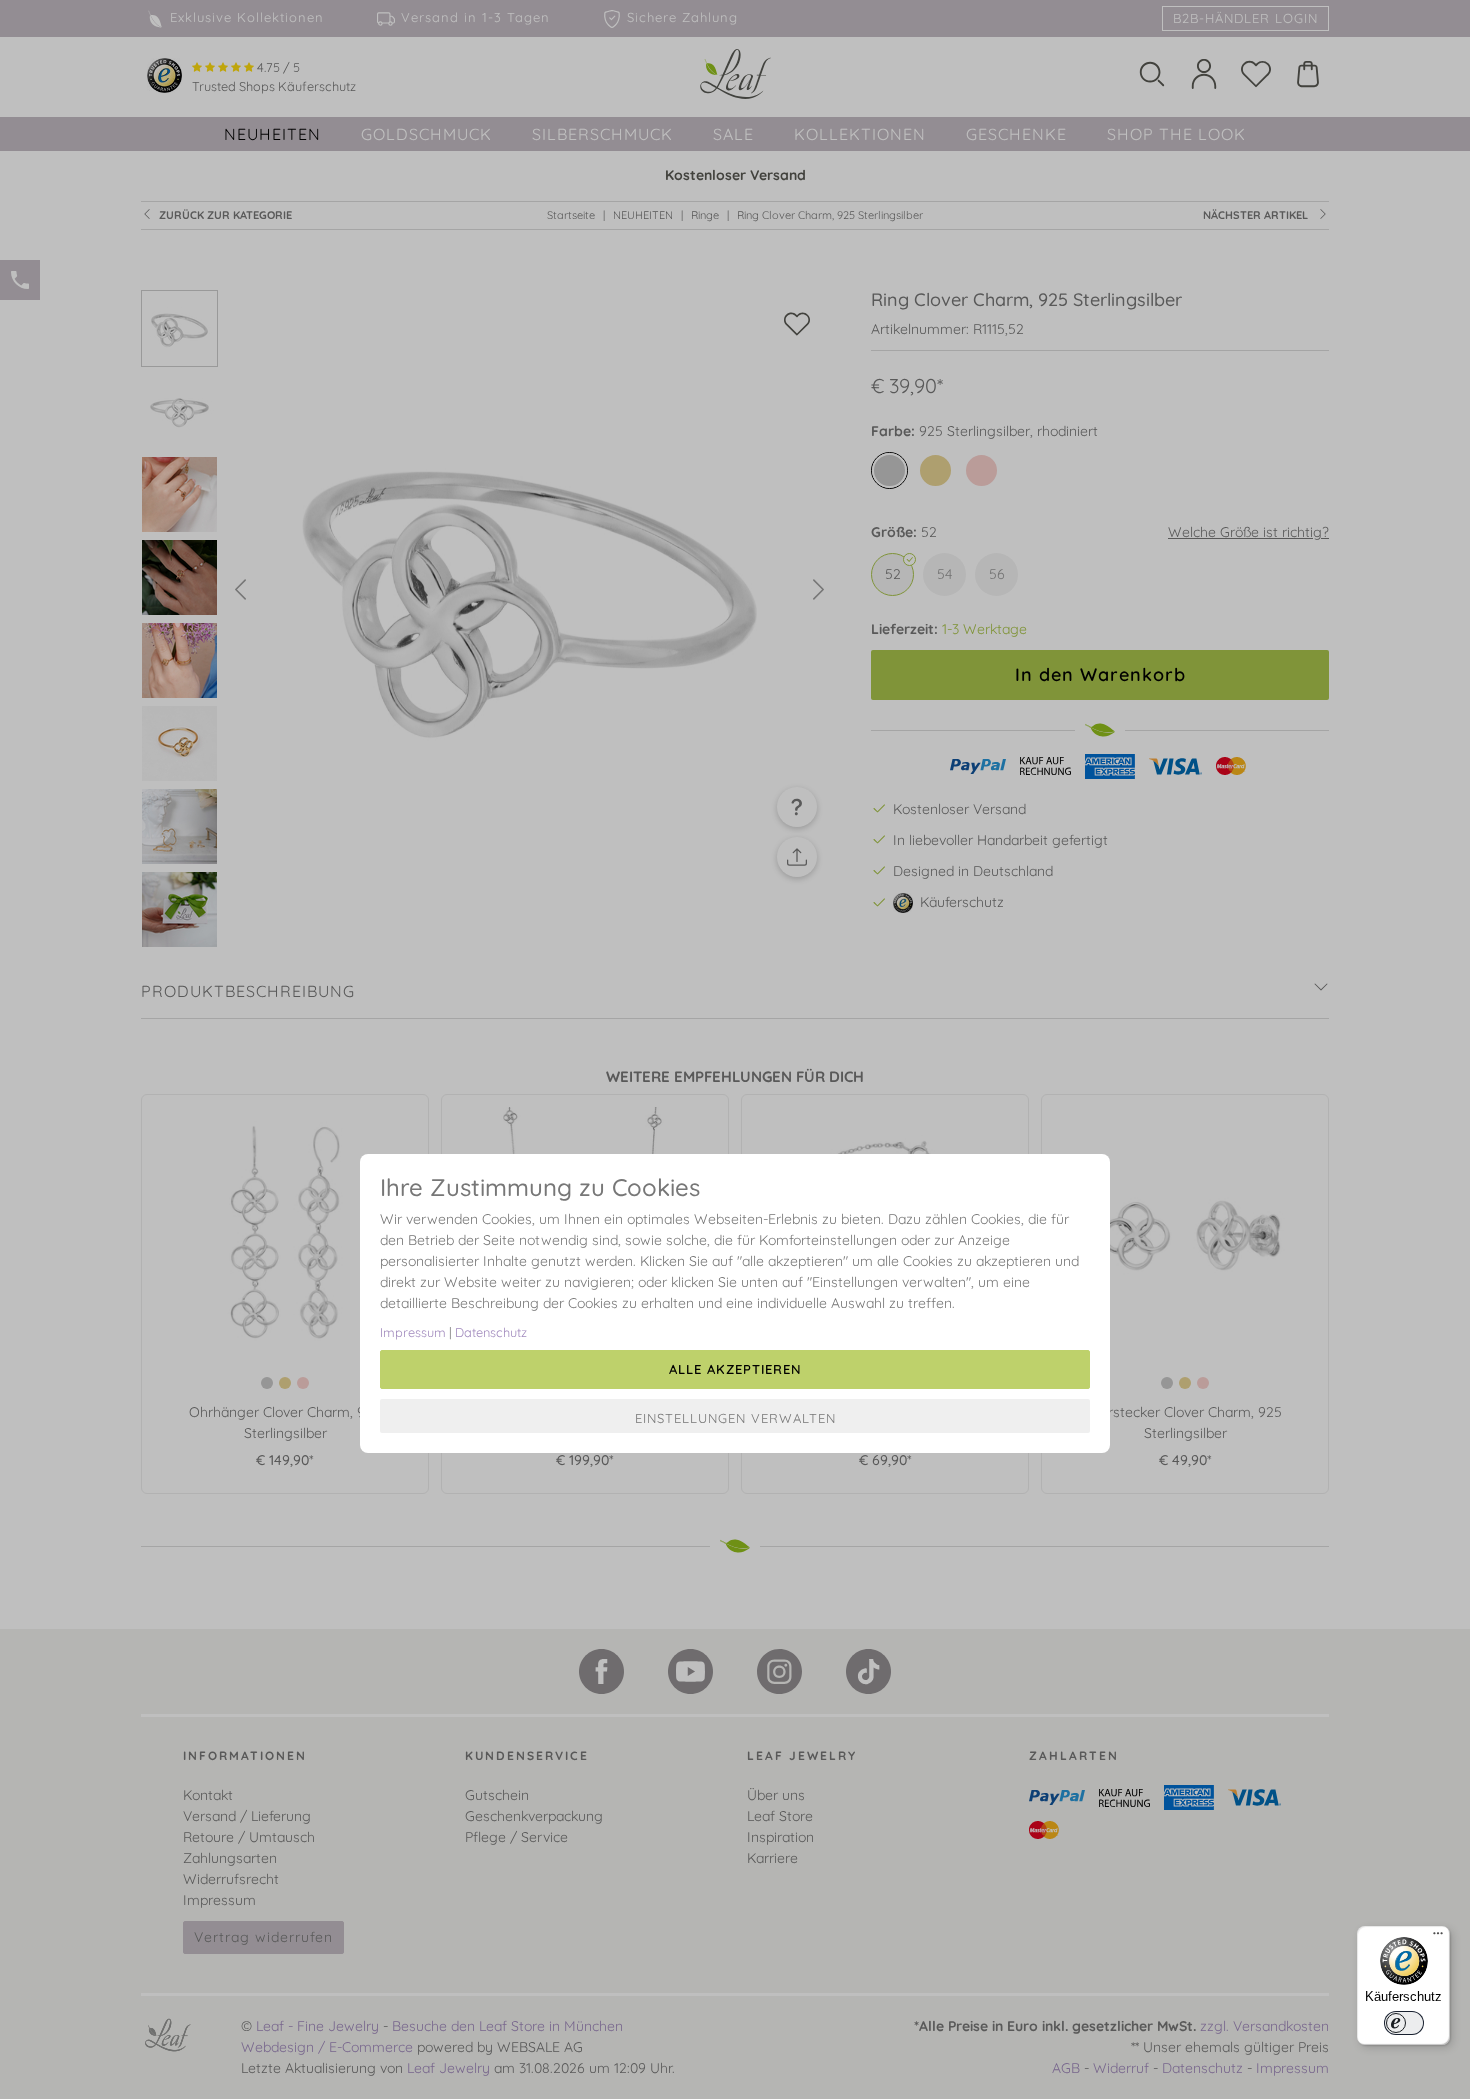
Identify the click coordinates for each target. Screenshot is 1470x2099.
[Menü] (1438, 1938)
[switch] (1404, 2023)
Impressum (413, 1332)
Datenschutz (491, 1332)
